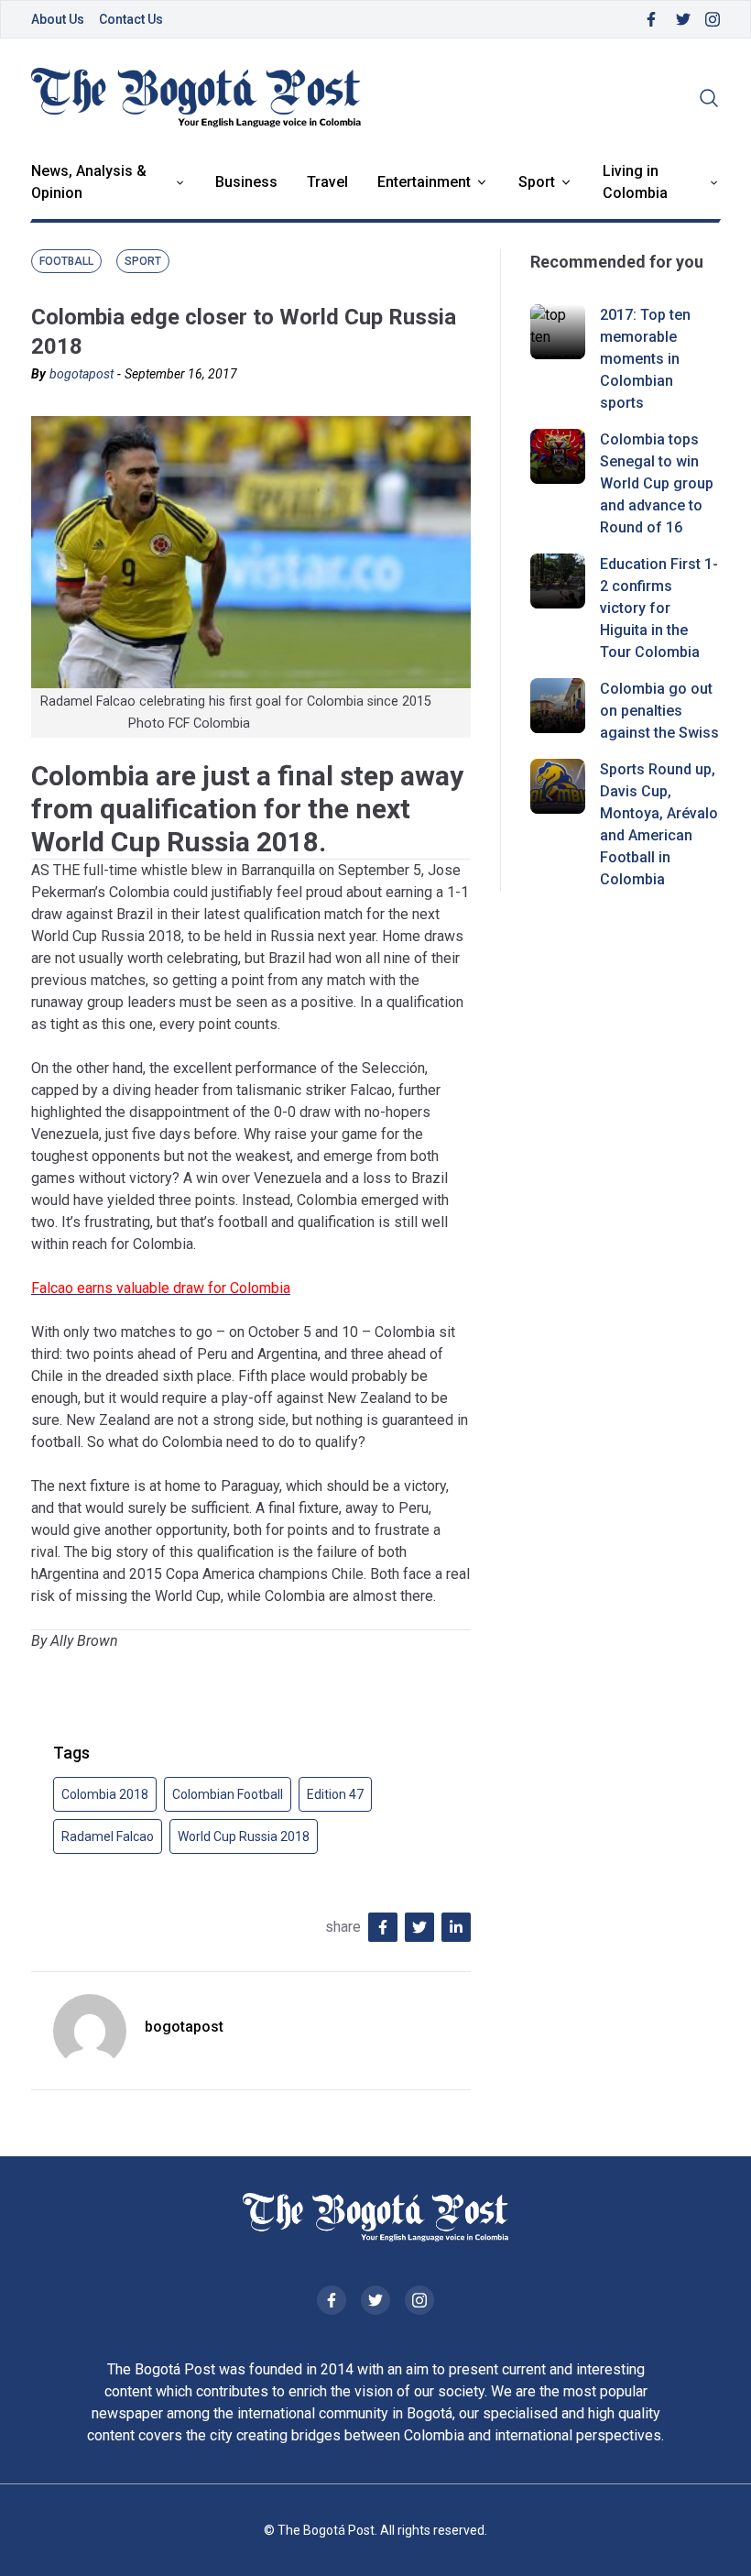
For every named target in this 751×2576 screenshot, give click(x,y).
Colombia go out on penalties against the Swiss (659, 711)
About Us (58, 19)
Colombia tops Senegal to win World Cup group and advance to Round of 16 (657, 483)
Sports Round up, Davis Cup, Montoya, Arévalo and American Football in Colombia (659, 824)
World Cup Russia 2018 (244, 1836)
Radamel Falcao (108, 1836)
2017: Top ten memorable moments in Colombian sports (645, 359)
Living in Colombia (635, 182)
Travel (327, 182)
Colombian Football (228, 1794)
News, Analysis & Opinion (89, 182)
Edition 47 (335, 1794)
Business (246, 182)
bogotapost (82, 374)
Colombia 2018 (105, 1794)
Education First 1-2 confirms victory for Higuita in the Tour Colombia (659, 608)
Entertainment (424, 182)
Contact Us (131, 19)
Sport (537, 182)
